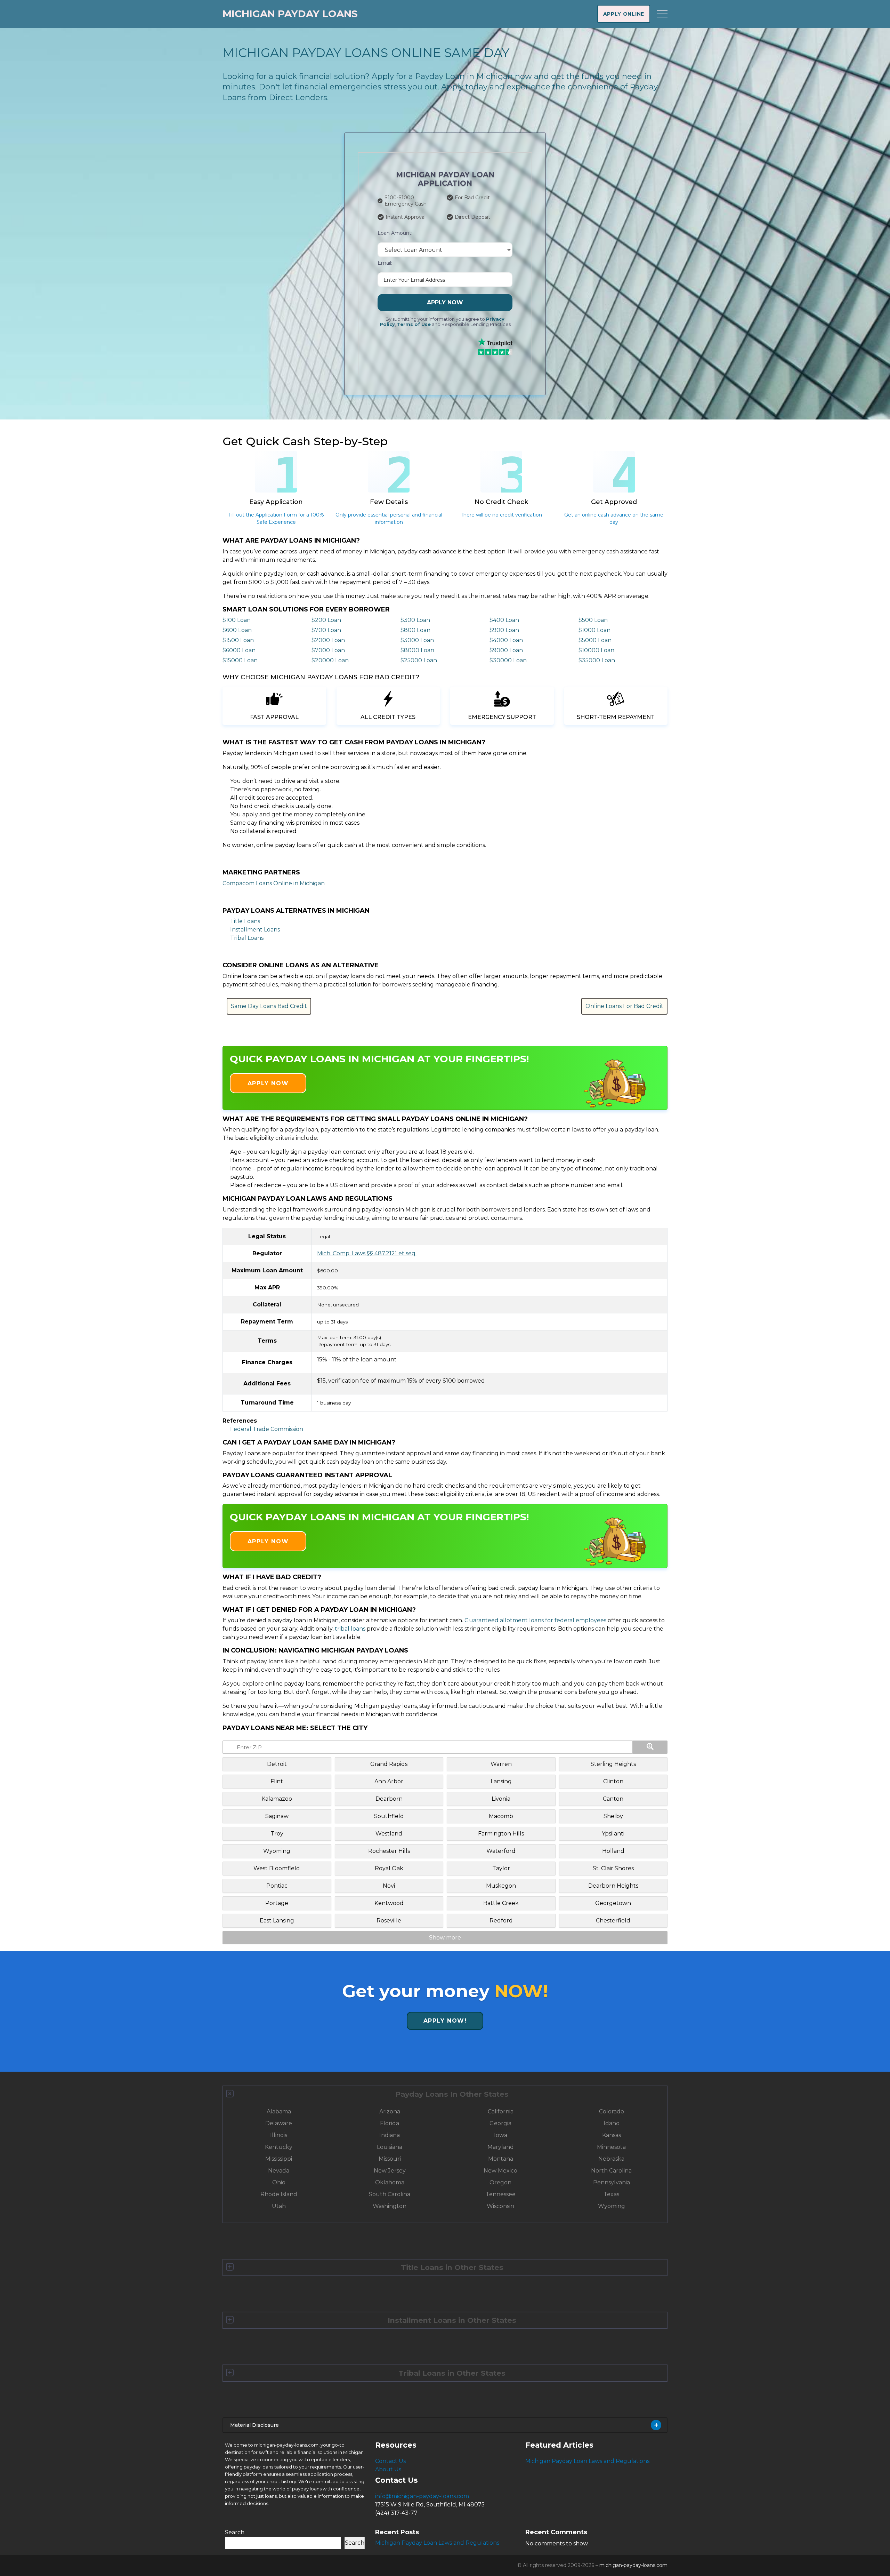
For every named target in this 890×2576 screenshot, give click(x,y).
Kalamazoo (277, 1799)
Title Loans (245, 921)
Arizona (390, 2111)
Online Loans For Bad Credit (624, 1006)
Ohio (279, 2182)
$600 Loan (237, 630)
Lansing (501, 1781)
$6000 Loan (239, 650)
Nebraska (611, 2159)
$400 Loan (504, 620)
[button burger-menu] (662, 14)
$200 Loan (326, 620)
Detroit (277, 1764)
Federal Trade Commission (267, 1429)
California (501, 2111)
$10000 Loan (596, 650)
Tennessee (501, 2194)
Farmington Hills (501, 1834)
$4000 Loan (506, 640)
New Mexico (500, 2171)
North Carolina (611, 2171)
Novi (389, 1886)
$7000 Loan (328, 650)
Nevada (279, 2171)
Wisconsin (500, 2206)
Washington (390, 2206)
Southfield (389, 1816)
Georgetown (613, 1903)
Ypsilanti (613, 1834)
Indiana (390, 2135)
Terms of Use (414, 324)
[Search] (650, 1747)
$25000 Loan (419, 660)
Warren (501, 1764)
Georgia (500, 2123)
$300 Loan (415, 620)
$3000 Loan (417, 640)
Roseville (389, 1921)
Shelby (613, 1816)
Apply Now (445, 302)
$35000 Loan (597, 660)
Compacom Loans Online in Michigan (274, 883)
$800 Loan (415, 630)
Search (235, 2532)
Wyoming (277, 1851)
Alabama (279, 2111)
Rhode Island (279, 2194)
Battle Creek (501, 1903)
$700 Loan (326, 630)
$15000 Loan (240, 660)
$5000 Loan (595, 640)
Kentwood (389, 1903)
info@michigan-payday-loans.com (422, 2496)
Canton (613, 1799)
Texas (611, 2194)
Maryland (501, 2147)
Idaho (612, 2123)
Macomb (501, 1816)
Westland (389, 1834)
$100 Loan (237, 620)
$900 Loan (504, 630)
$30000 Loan (508, 660)
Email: (385, 263)
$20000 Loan (330, 660)
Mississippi (279, 2159)
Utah (279, 2206)
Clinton (613, 1781)
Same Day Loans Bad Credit (269, 1006)
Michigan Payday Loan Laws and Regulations (587, 2461)
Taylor (501, 1868)
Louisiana (390, 2147)
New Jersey (390, 2171)
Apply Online (624, 14)
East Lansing (277, 1921)
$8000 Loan (417, 650)
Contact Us (390, 2461)
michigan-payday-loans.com (633, 2565)
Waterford (501, 1851)
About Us (388, 2469)
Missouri (390, 2159)
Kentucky (279, 2147)
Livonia (501, 1799)
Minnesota (611, 2147)
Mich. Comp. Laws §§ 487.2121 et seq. (367, 1253)
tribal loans (350, 1629)
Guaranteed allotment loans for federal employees (535, 1620)
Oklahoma (390, 2182)
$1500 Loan (238, 640)
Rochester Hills (389, 1851)
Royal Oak (389, 1868)
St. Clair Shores (613, 1868)
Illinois (279, 2135)
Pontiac (277, 1886)
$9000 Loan (506, 650)
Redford (501, 1921)
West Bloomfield (277, 1868)
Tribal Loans (247, 938)
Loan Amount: (395, 233)
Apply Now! (445, 2021)
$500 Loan (593, 620)
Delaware (279, 2123)
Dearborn (389, 1799)
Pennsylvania (612, 2182)
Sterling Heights (613, 1764)
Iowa (501, 2135)
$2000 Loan (328, 640)
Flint (277, 1781)
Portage (277, 1903)
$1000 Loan (594, 630)
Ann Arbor (389, 1781)
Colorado (612, 2111)
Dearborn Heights (613, 1886)
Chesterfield (613, 1921)
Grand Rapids (389, 1764)
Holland (613, 1851)
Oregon (500, 2182)
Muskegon (501, 1886)
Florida (390, 2123)
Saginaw (277, 1816)
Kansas (612, 2135)
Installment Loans (255, 930)
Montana (501, 2159)
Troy (277, 1834)
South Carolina (390, 2194)
